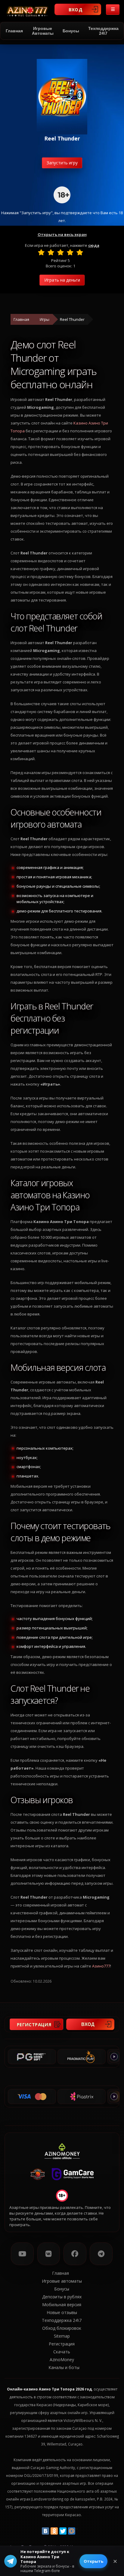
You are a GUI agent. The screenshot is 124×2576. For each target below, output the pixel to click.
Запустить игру (62, 163)
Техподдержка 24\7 (103, 31)
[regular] (60, 252)
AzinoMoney (62, 2360)
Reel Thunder (72, 319)
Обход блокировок (62, 2328)
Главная (14, 31)
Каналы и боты (64, 2367)
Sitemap (62, 2336)
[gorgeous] (80, 252)
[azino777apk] (101, 2254)
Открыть (93, 2561)
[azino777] (49, 2254)
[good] (70, 252)
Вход (76, 9)
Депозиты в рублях (62, 2297)
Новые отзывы (62, 2312)
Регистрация (34, 2024)
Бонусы (71, 31)
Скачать (62, 2352)
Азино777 (101, 1966)
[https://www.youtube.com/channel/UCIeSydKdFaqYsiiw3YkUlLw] (22, 2254)
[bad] (41, 252)
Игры (45, 319)
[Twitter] (63, 2531)
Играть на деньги (62, 280)
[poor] (51, 252)
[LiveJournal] (80, 2531)
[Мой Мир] (72, 2531)
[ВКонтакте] (45, 2531)
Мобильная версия (62, 2305)
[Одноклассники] (54, 2531)
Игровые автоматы (43, 31)
